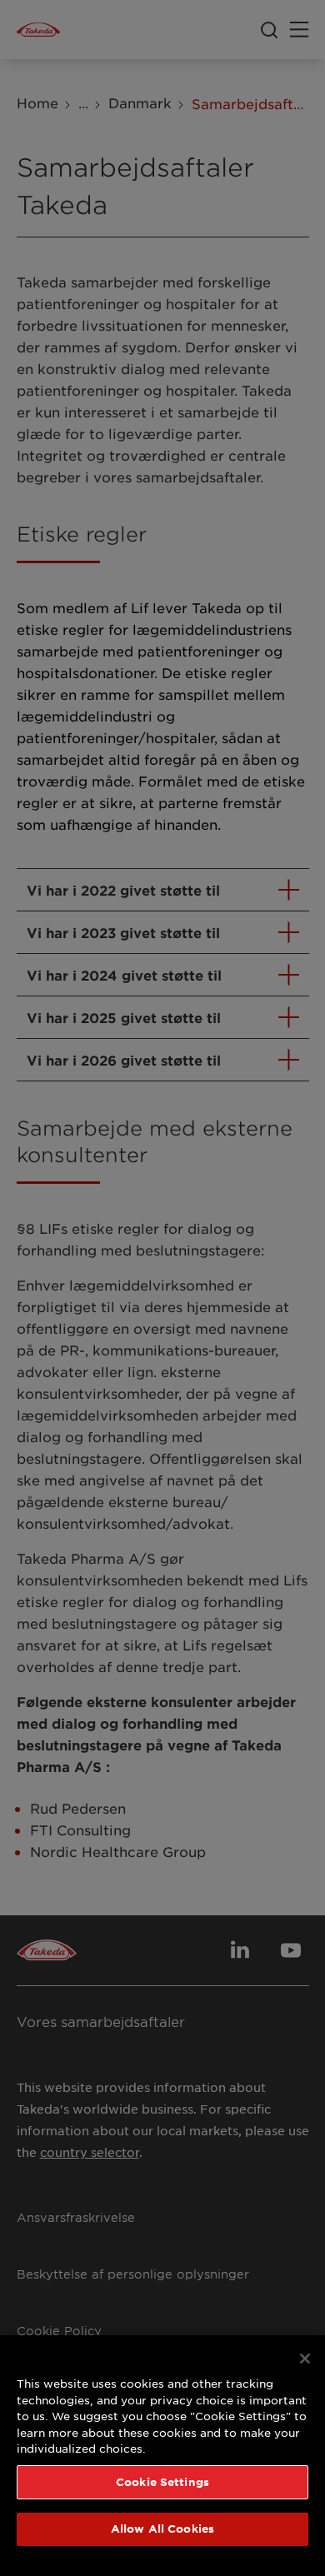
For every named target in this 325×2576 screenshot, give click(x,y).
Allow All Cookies (162, 2529)
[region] (162, 2456)
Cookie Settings (162, 2482)
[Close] (305, 2359)
